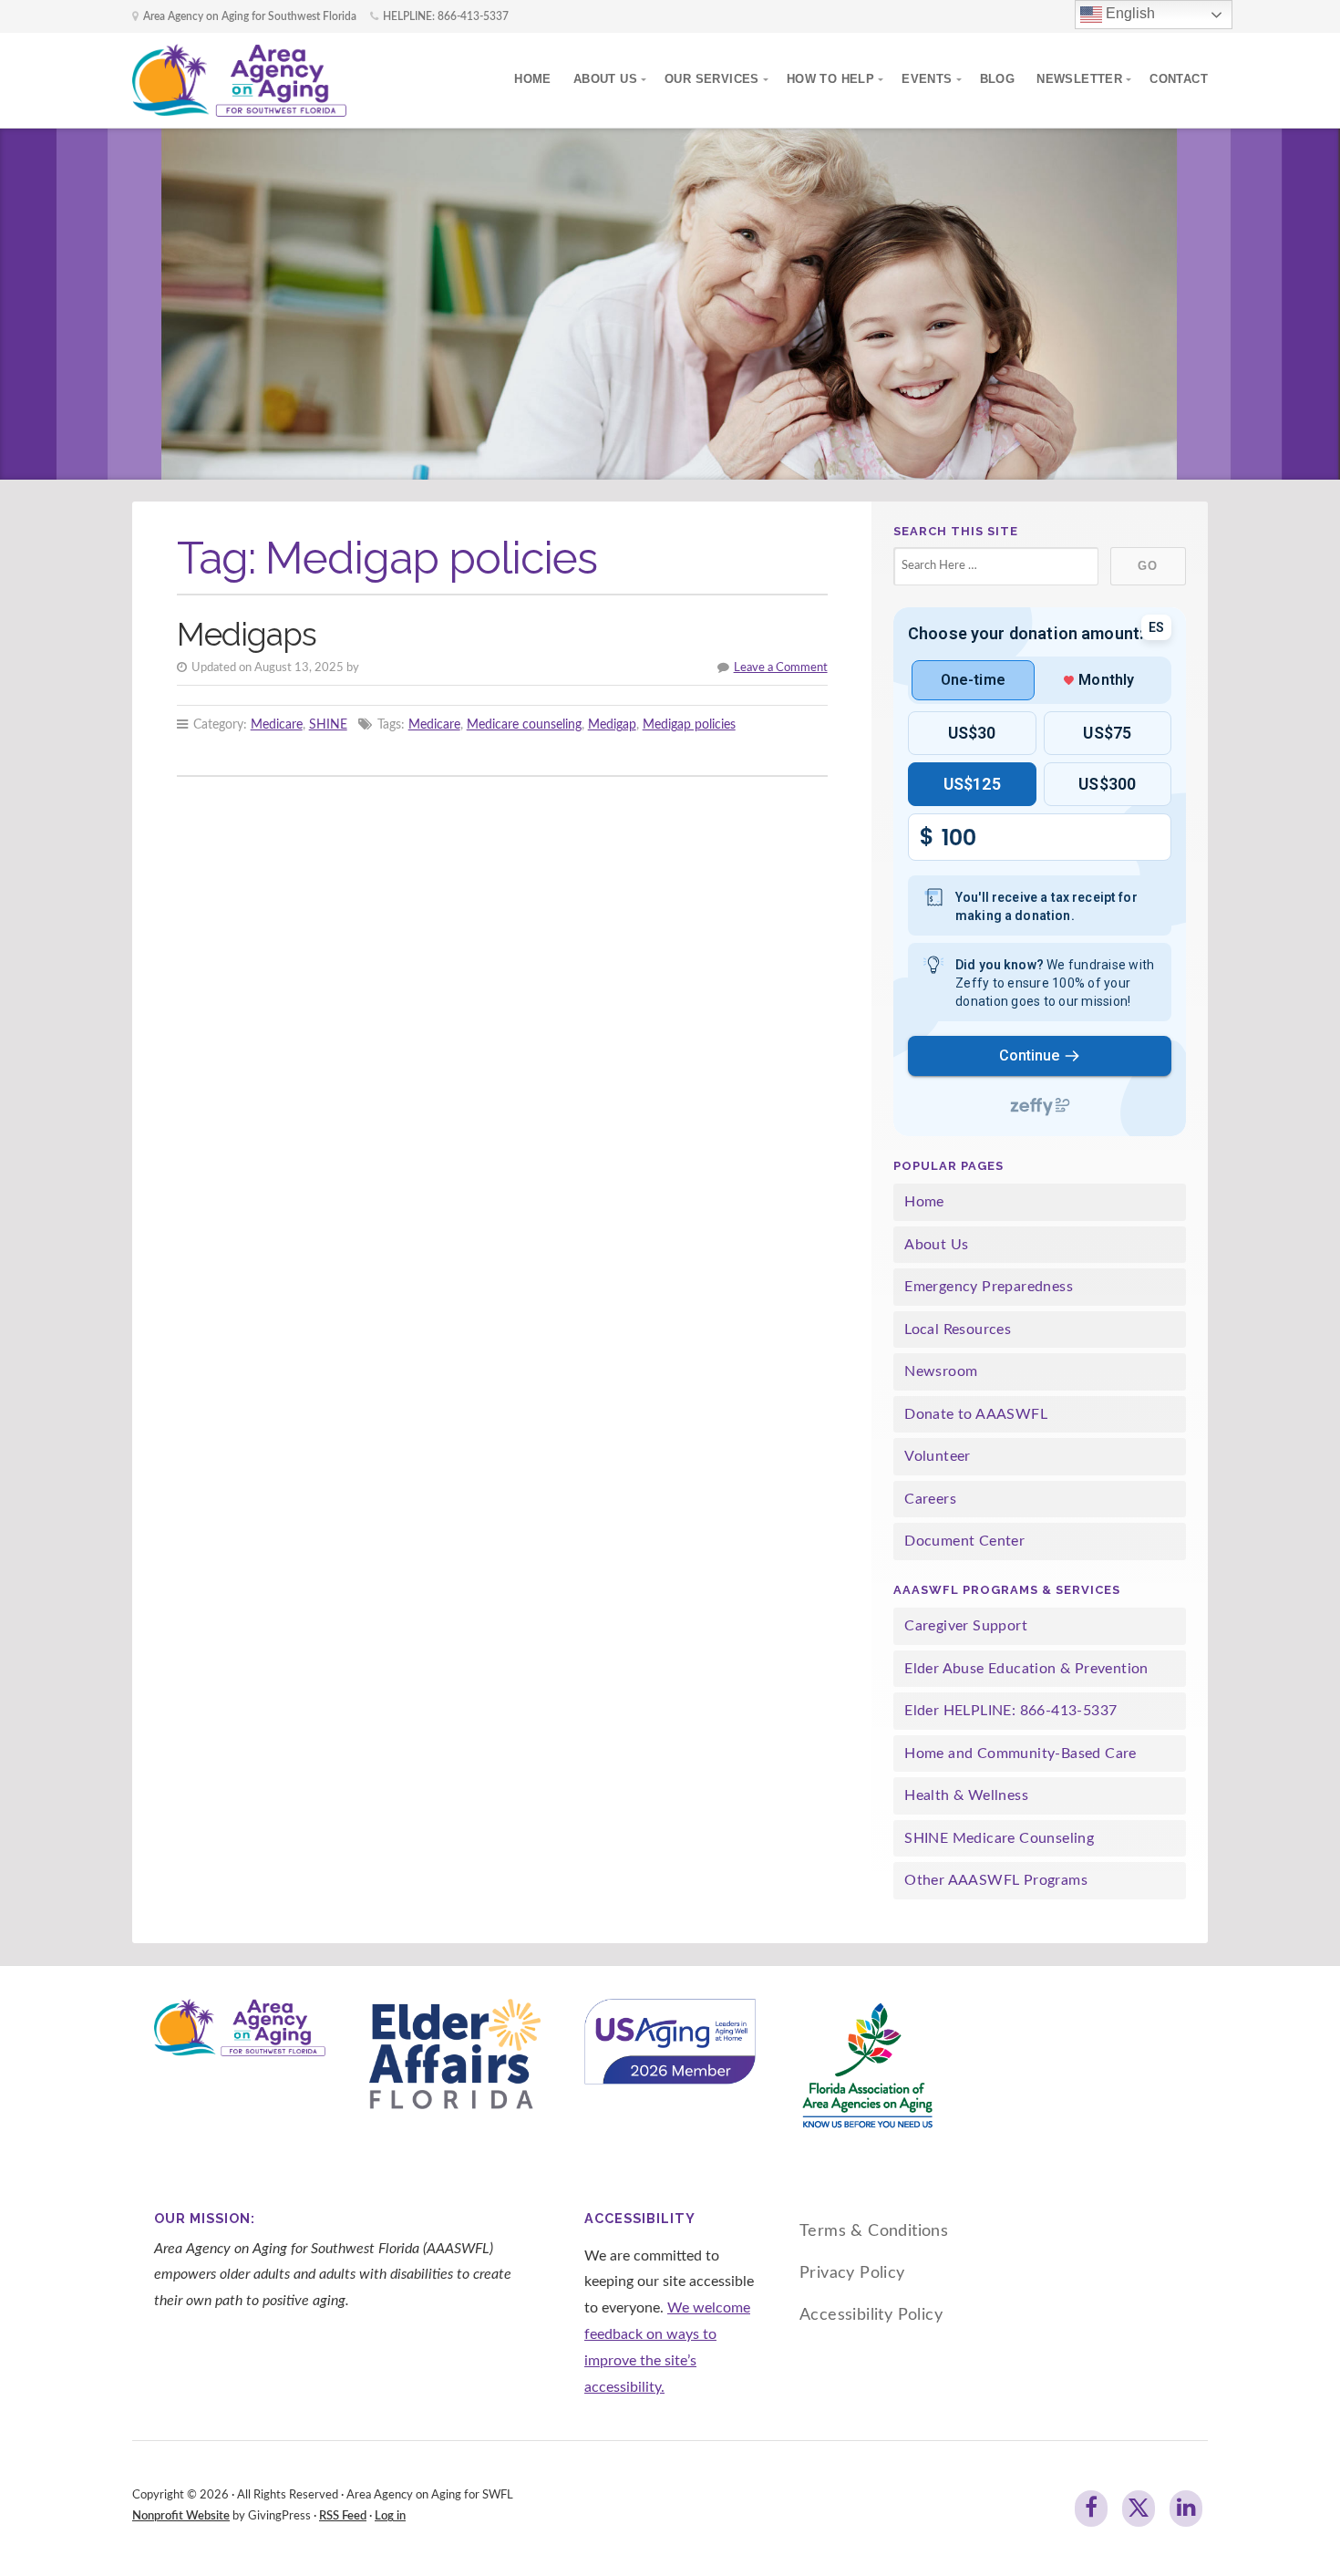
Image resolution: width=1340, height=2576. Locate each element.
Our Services (712, 79)
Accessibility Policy (871, 2315)
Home (533, 79)
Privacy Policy (852, 2273)
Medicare (277, 724)
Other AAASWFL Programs (996, 1880)
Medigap (612, 724)
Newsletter (1079, 79)
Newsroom (941, 1371)
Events (927, 79)
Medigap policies (689, 724)
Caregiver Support (966, 1626)
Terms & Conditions (874, 2231)
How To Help (830, 79)
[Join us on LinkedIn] (1186, 2509)
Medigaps (247, 634)
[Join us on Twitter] (1139, 2509)
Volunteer (938, 1456)
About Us (605, 79)
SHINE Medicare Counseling (999, 1838)
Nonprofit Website (181, 2516)
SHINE (328, 724)
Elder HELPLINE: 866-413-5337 (1010, 1711)
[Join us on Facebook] (1091, 2509)
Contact (1179, 79)
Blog (998, 79)
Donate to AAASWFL (976, 1414)
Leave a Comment (781, 667)
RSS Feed (343, 2516)
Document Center (964, 1541)
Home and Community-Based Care (1020, 1754)
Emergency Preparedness (989, 1287)
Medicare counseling (524, 724)
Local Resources (958, 1329)
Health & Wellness (966, 1795)
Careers (930, 1499)
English (1129, 13)
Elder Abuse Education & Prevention (1026, 1669)
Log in (390, 2516)
